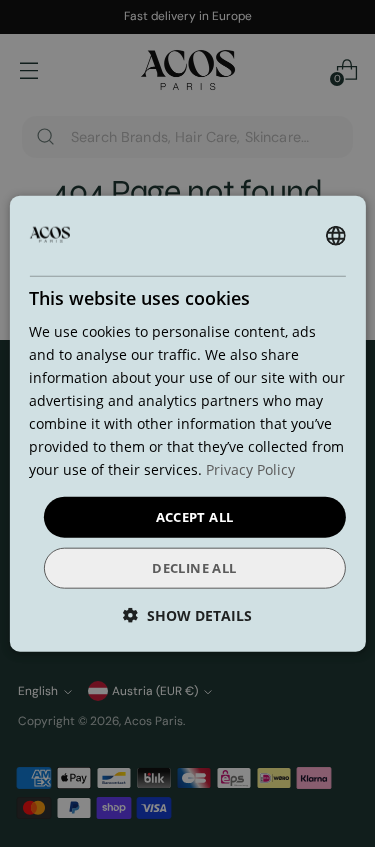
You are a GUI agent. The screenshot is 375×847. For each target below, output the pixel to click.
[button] (187, 615)
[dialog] (187, 423)
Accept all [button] (195, 516)
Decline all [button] (194, 568)
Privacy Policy (250, 469)
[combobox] (336, 235)
